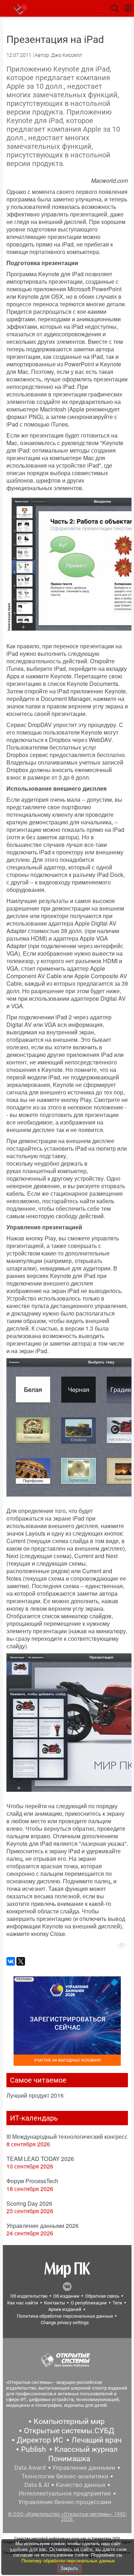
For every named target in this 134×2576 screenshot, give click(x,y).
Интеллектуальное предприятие (65, 2493)
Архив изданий (65, 2309)
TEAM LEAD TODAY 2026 (40, 2159)
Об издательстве (29, 2296)
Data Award (30, 2468)
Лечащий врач (96, 2440)
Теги (117, 2303)
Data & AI (37, 2485)
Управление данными (84, 2468)
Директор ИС (40, 2440)
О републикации (89, 2303)
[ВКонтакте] (11, 1961)
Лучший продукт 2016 (35, 2095)
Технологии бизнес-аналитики (65, 2476)
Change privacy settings (65, 2323)
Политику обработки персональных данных (68, 2561)
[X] (21, 1961)
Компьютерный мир (69, 2421)
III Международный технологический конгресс (67, 2136)
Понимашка (69, 2459)
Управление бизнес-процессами (65, 2502)
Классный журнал (86, 2449)
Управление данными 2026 (43, 2226)
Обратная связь (102, 2296)
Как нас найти (23, 2303)
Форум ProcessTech (32, 2181)
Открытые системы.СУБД (69, 2431)
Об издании (66, 2296)
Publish (34, 2449)
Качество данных (81, 2485)
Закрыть (69, 2568)
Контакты (54, 2303)
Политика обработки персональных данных (65, 2316)
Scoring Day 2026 (29, 2203)
